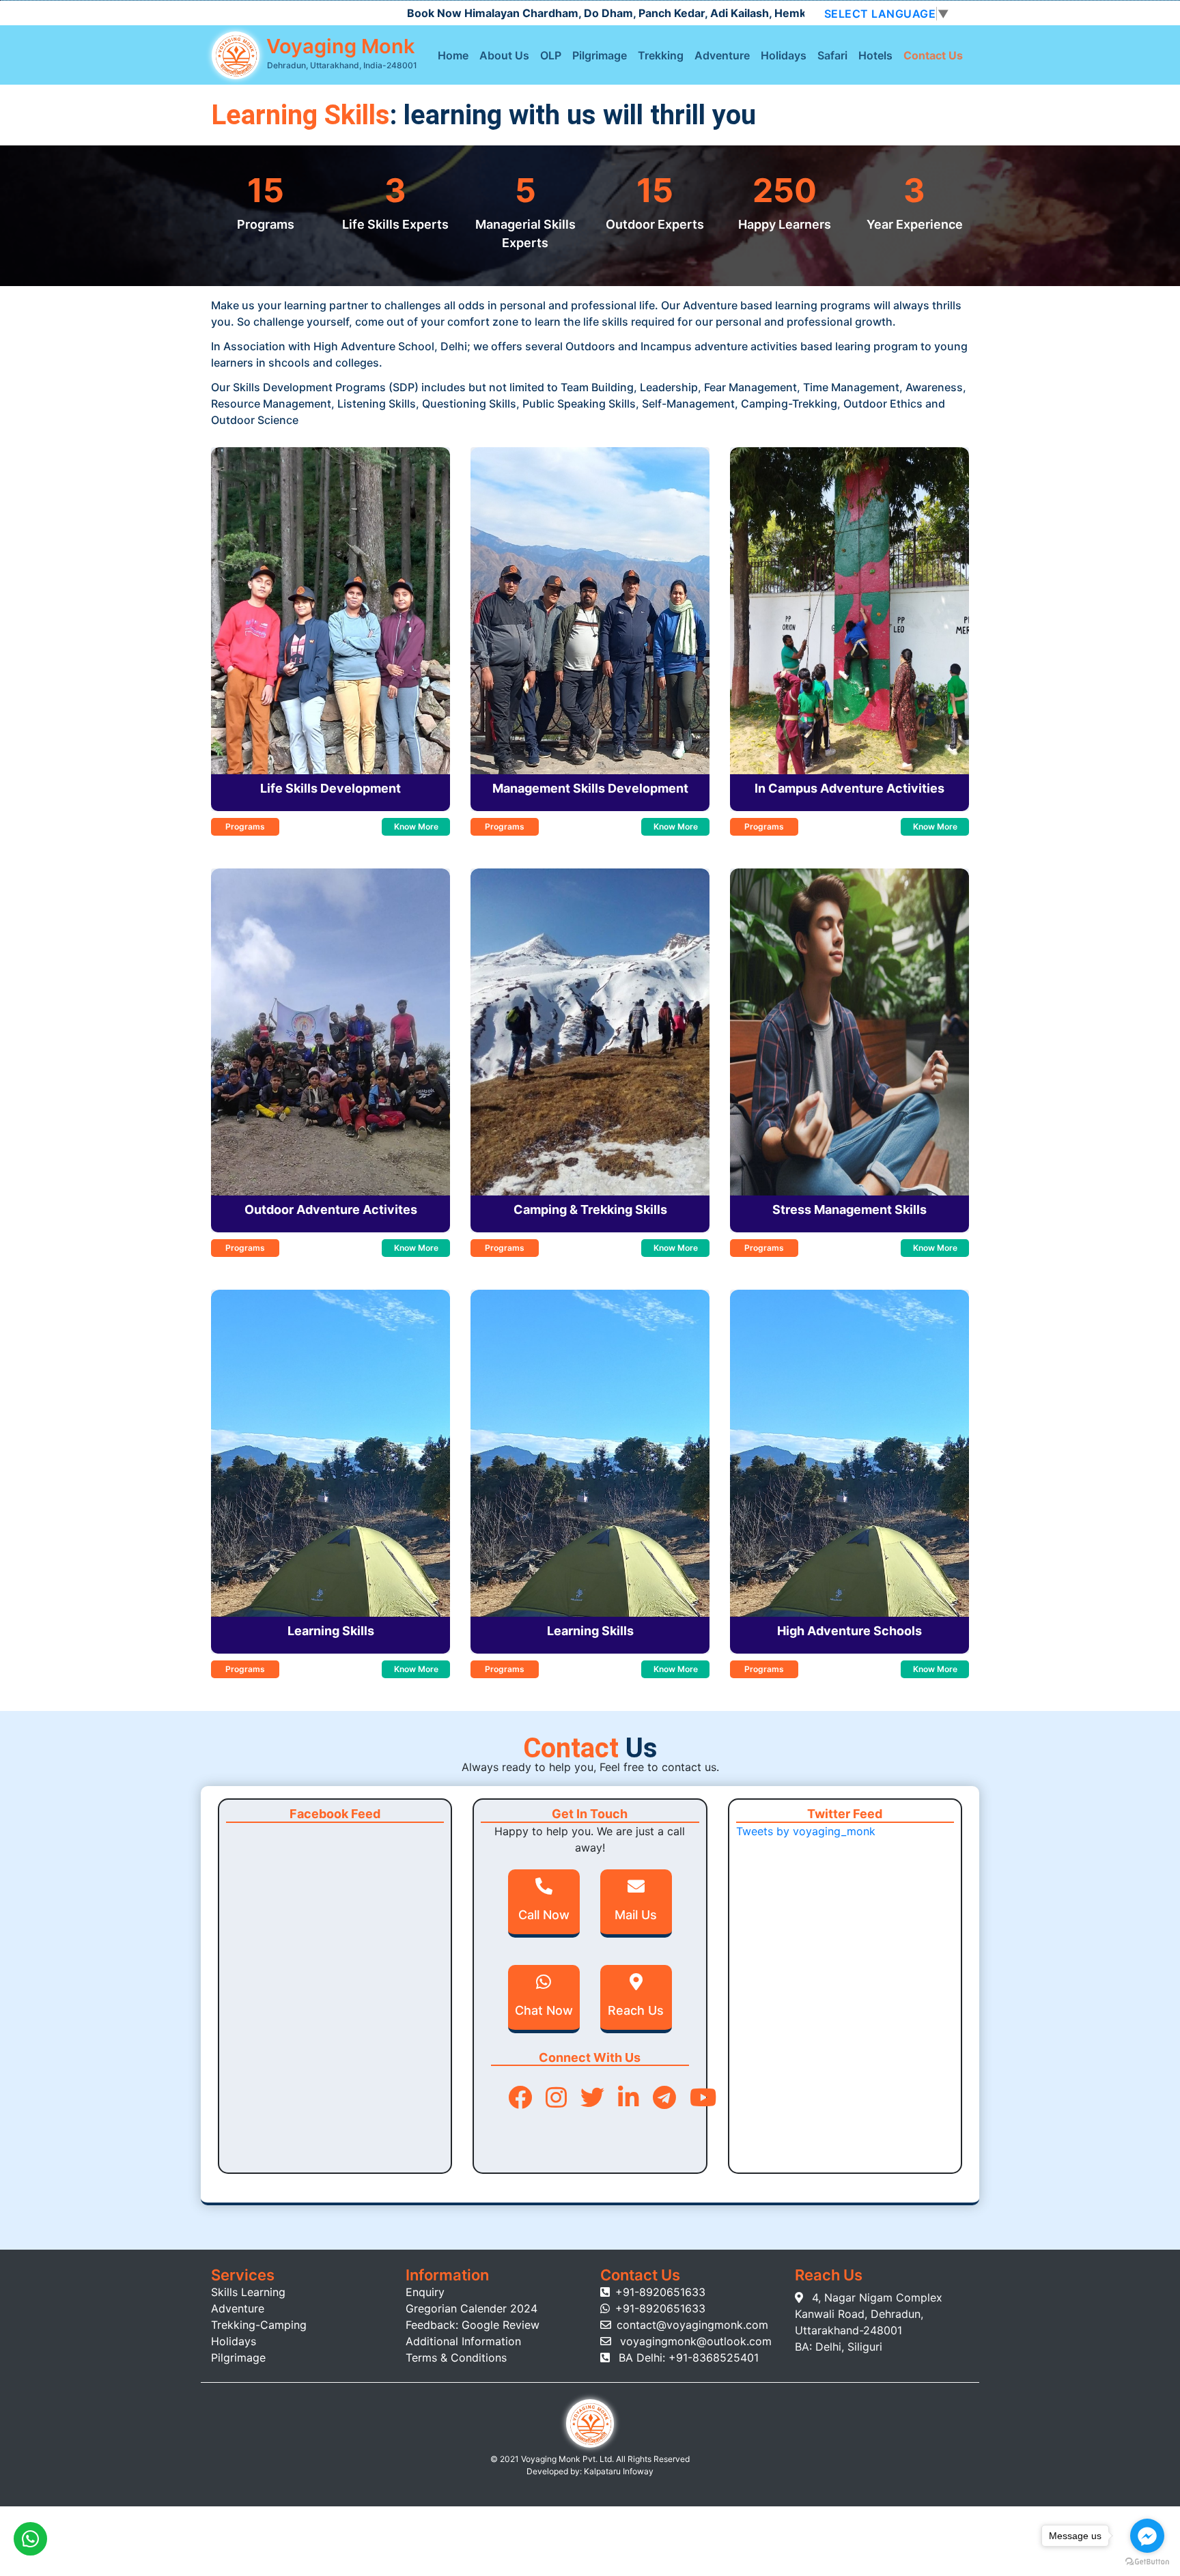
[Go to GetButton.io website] (1147, 2562)
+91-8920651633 (660, 2292)
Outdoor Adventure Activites (331, 1209)
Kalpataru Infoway (618, 2471)
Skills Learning (248, 2292)
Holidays (784, 55)
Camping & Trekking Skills (590, 1209)
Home (453, 55)
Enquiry (425, 2292)
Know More (416, 826)
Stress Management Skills (849, 1209)
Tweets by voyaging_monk (806, 1831)
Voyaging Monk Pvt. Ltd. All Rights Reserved (605, 2459)
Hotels (875, 55)
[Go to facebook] (1147, 2536)
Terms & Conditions (456, 2358)
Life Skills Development (331, 788)
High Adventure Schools (849, 1631)
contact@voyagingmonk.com (692, 2325)
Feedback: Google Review (473, 2325)
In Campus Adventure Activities (849, 788)
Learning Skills (331, 1631)
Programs (245, 826)
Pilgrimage (600, 55)
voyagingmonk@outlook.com (694, 2341)
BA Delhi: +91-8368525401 (687, 2358)
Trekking (661, 55)
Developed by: (554, 2471)
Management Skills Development (590, 788)
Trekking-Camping (259, 2325)
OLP (551, 55)
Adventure (722, 55)
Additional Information (463, 2341)
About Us (504, 55)
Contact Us (933, 55)
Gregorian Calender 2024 (472, 2308)
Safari (832, 55)
